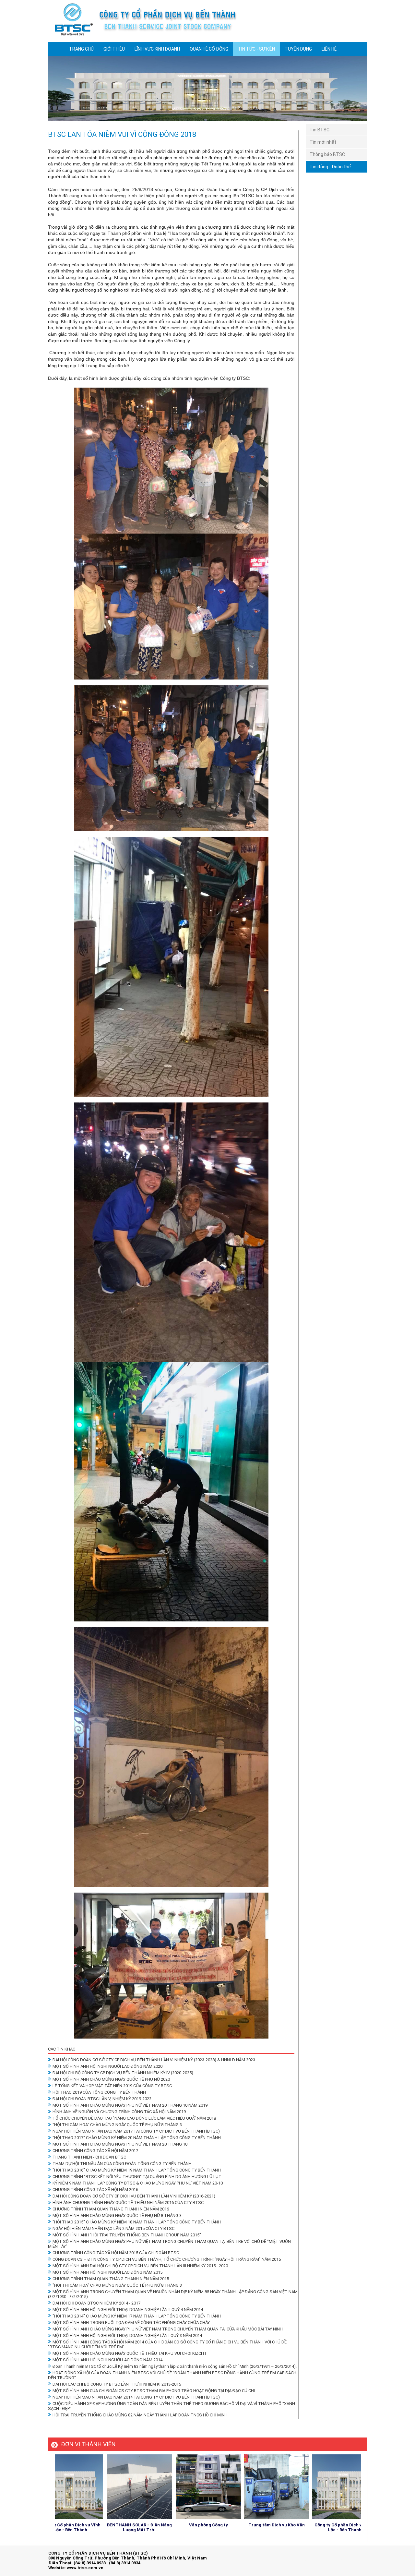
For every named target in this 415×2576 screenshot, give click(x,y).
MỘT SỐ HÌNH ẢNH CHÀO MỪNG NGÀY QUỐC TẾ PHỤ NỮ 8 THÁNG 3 (117, 2215)
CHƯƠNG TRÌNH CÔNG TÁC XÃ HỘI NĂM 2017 (95, 2151)
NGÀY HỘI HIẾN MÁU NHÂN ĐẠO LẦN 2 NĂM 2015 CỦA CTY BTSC (113, 2228)
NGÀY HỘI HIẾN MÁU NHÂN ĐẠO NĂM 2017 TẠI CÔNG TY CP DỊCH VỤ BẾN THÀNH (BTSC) (136, 2131)
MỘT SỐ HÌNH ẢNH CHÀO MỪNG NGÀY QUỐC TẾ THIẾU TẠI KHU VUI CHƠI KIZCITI (129, 2353)
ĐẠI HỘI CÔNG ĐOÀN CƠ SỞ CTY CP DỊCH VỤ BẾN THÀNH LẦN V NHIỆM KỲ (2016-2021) (134, 2196)
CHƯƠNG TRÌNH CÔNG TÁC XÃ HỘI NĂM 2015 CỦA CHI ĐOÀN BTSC (116, 2253)
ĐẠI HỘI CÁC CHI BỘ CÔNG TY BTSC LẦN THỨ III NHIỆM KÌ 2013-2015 (117, 2384)
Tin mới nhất (323, 142)
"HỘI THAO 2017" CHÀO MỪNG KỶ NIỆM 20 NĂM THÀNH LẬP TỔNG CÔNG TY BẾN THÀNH (137, 2138)
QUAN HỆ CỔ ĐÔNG (209, 49)
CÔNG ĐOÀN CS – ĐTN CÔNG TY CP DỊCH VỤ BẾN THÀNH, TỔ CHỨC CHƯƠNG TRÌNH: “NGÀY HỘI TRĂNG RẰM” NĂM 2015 (167, 2259)
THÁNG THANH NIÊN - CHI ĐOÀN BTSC (89, 2157)
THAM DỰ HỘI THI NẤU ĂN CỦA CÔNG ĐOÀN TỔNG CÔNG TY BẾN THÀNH (122, 2164)
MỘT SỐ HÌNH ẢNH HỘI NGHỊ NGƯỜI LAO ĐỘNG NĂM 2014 (107, 2360)
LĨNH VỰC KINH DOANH (157, 49)
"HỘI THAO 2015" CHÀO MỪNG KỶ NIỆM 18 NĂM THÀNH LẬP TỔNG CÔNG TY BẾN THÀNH (137, 2222)
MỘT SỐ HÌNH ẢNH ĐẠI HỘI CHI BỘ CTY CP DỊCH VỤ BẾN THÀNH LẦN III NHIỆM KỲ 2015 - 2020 (140, 2266)
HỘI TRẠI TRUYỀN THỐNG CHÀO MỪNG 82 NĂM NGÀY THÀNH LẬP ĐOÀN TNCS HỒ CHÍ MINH (140, 2415)
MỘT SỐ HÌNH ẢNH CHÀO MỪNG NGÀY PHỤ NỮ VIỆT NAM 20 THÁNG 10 (120, 2144)
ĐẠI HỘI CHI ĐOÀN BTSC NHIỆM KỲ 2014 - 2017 (96, 2303)
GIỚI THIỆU (114, 49)
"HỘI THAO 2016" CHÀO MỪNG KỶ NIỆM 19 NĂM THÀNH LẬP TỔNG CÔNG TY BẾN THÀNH (137, 2170)
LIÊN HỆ (329, 49)
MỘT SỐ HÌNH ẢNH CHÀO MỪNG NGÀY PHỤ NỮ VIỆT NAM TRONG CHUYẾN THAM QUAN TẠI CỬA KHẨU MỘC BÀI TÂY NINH (168, 2329)
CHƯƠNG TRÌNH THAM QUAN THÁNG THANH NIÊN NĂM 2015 (111, 2279)
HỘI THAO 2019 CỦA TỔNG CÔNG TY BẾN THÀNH (99, 2092)
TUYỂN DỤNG (298, 49)
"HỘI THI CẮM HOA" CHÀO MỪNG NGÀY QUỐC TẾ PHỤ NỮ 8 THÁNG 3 (117, 2125)
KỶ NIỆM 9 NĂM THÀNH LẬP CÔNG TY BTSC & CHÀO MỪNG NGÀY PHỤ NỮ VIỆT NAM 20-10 (138, 2183)
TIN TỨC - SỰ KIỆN (256, 49)
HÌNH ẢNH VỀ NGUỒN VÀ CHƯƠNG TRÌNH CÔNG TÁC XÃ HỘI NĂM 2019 (119, 2112)
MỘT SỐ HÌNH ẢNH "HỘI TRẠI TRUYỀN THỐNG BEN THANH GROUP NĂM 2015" (127, 2235)
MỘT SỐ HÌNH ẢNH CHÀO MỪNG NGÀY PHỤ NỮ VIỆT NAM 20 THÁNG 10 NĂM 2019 (130, 2105)
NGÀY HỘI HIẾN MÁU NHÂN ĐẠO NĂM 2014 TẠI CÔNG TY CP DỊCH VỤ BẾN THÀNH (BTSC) (136, 2397)
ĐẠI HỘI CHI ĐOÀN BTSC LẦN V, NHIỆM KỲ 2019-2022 (102, 2099)
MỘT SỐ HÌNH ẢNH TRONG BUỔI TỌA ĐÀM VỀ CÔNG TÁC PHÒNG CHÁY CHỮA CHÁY (131, 2323)
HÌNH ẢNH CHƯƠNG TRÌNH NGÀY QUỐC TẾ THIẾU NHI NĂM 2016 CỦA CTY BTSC (128, 2203)
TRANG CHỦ (81, 49)
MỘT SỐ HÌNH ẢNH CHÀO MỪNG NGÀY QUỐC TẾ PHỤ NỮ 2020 (111, 2079)
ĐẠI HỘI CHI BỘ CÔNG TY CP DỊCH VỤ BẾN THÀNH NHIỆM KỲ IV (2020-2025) (123, 2073)
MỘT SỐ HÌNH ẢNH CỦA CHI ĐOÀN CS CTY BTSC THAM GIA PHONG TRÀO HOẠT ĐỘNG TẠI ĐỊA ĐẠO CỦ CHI (154, 2391)
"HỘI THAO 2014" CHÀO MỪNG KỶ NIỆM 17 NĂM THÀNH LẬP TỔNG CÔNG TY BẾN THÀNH (137, 2316)
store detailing (353, 2559)
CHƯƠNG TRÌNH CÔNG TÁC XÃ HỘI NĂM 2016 (95, 2190)
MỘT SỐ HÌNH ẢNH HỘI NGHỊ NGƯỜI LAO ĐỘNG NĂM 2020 (107, 2066)
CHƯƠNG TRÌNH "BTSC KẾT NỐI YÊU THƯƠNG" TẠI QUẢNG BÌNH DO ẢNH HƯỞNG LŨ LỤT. (137, 2177)
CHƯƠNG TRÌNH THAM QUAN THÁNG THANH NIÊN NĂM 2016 (111, 2209)
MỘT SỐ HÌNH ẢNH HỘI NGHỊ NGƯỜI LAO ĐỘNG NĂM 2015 (107, 2272)
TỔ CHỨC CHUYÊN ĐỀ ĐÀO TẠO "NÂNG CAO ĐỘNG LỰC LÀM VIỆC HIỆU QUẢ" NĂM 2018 (134, 2118)
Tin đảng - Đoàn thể (330, 167)
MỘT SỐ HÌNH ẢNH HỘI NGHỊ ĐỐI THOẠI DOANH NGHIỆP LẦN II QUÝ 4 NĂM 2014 (128, 2310)
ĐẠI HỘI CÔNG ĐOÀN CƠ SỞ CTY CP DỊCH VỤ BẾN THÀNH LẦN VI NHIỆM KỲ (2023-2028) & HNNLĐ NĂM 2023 (154, 2060)
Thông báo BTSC (327, 154)
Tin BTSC (320, 130)
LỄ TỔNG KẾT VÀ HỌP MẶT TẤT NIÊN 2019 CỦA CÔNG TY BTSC (112, 2086)
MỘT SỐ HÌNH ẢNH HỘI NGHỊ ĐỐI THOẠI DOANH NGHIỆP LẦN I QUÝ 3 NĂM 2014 (127, 2335)
